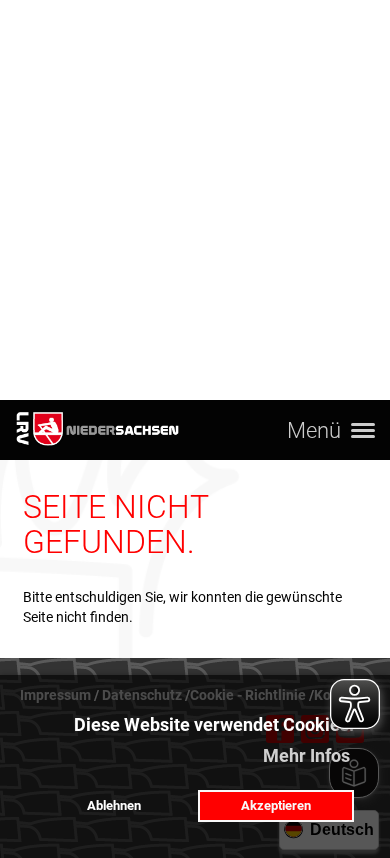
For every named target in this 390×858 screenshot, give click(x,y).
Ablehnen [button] (114, 805)
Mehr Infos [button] (306, 755)
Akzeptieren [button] (276, 805)
